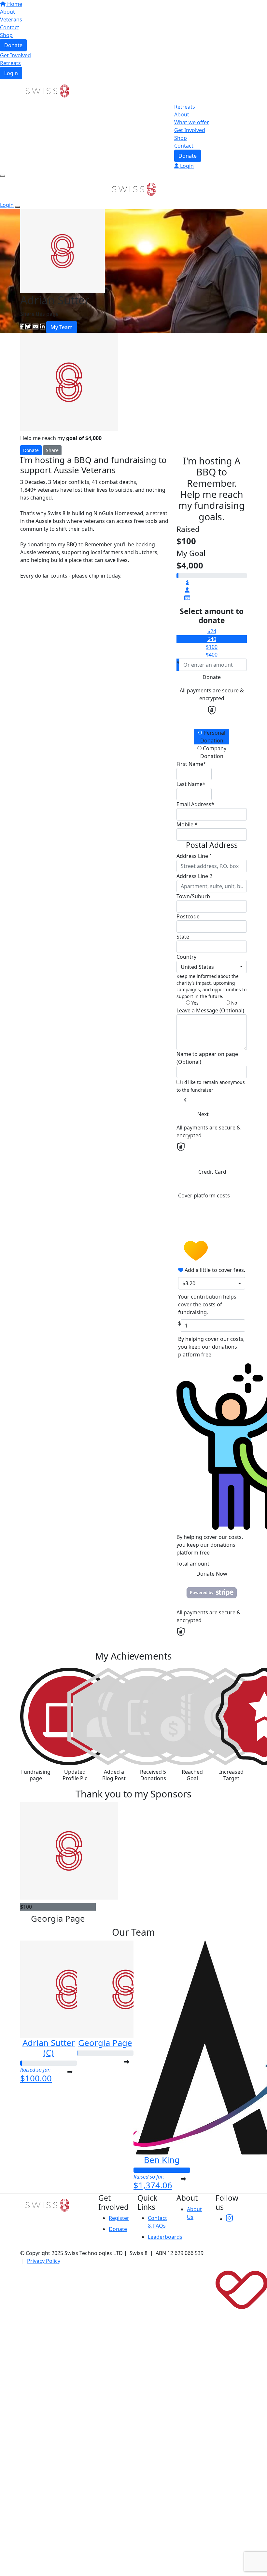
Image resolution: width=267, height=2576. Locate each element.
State (183, 937)
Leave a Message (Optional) (210, 1010)
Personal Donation (213, 737)
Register (119, 2218)
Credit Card (212, 1172)
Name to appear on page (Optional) (207, 1058)
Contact (10, 27)
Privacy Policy (44, 2261)
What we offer (192, 122)
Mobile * (187, 824)
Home (14, 4)
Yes (194, 1003)
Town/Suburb (193, 896)
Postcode (188, 916)
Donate (13, 45)
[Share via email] (35, 327)
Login (11, 73)
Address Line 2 (194, 876)
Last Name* (191, 784)
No (233, 1003)
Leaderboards (165, 2237)
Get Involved (15, 55)
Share (52, 450)
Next (203, 1114)
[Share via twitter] (28, 327)
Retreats (10, 63)
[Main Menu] (3, 176)
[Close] (18, 207)
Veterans (11, 20)
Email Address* (195, 804)
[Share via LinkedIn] (42, 327)
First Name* (191, 764)
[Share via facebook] (22, 327)
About (7, 12)
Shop (6, 35)
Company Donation (213, 752)
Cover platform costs (204, 1195)
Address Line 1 (194, 856)
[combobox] (212, 967)
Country (186, 957)
